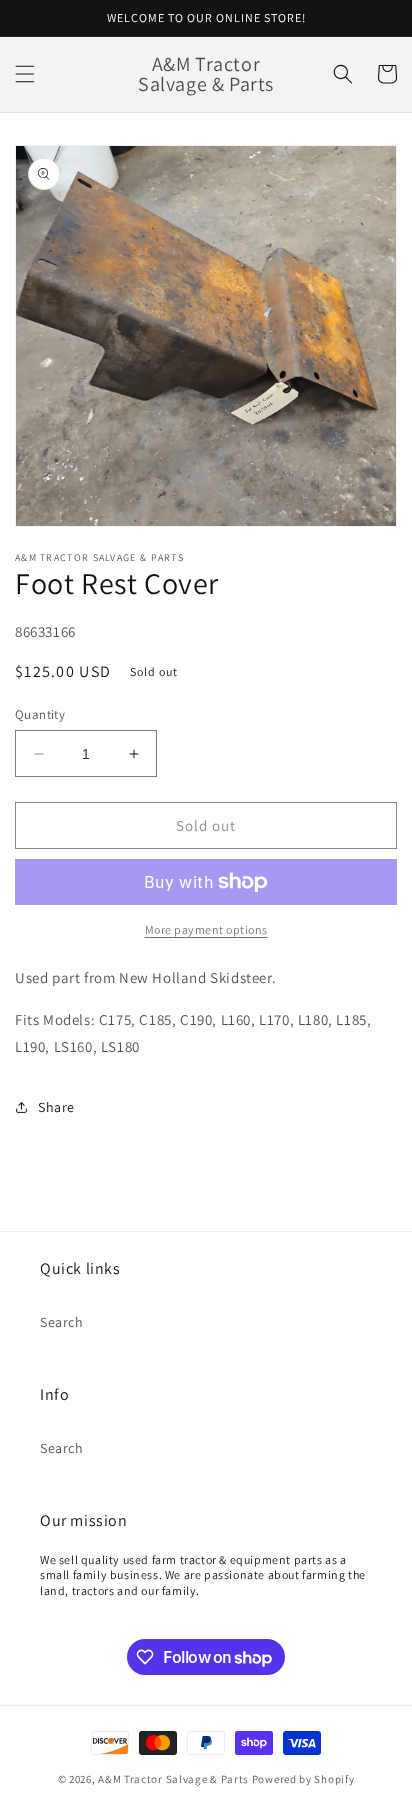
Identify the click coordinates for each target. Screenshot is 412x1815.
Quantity (40, 714)
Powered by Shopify (303, 1779)
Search (62, 1322)
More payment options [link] (206, 929)
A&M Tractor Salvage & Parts (173, 1779)
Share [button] (56, 1107)
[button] (25, 74)
